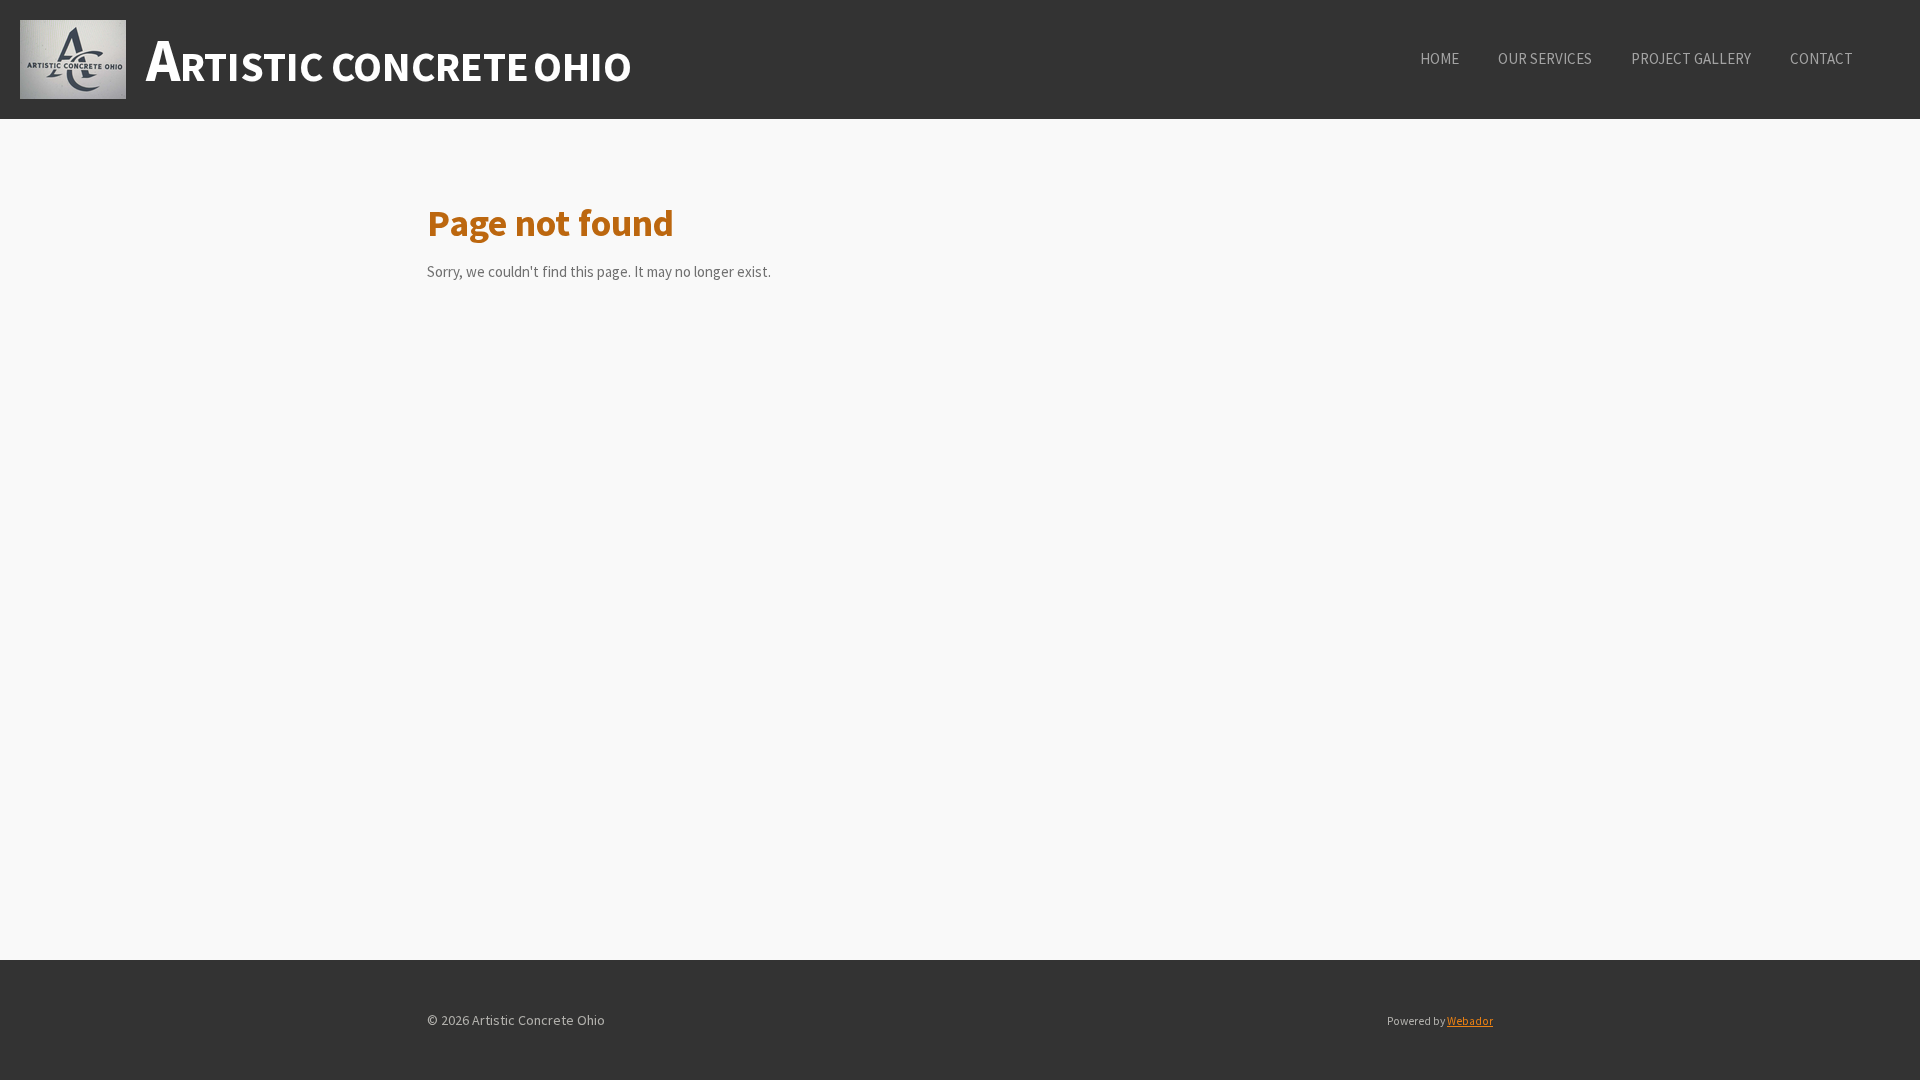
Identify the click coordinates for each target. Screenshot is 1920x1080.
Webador (1470, 1021)
